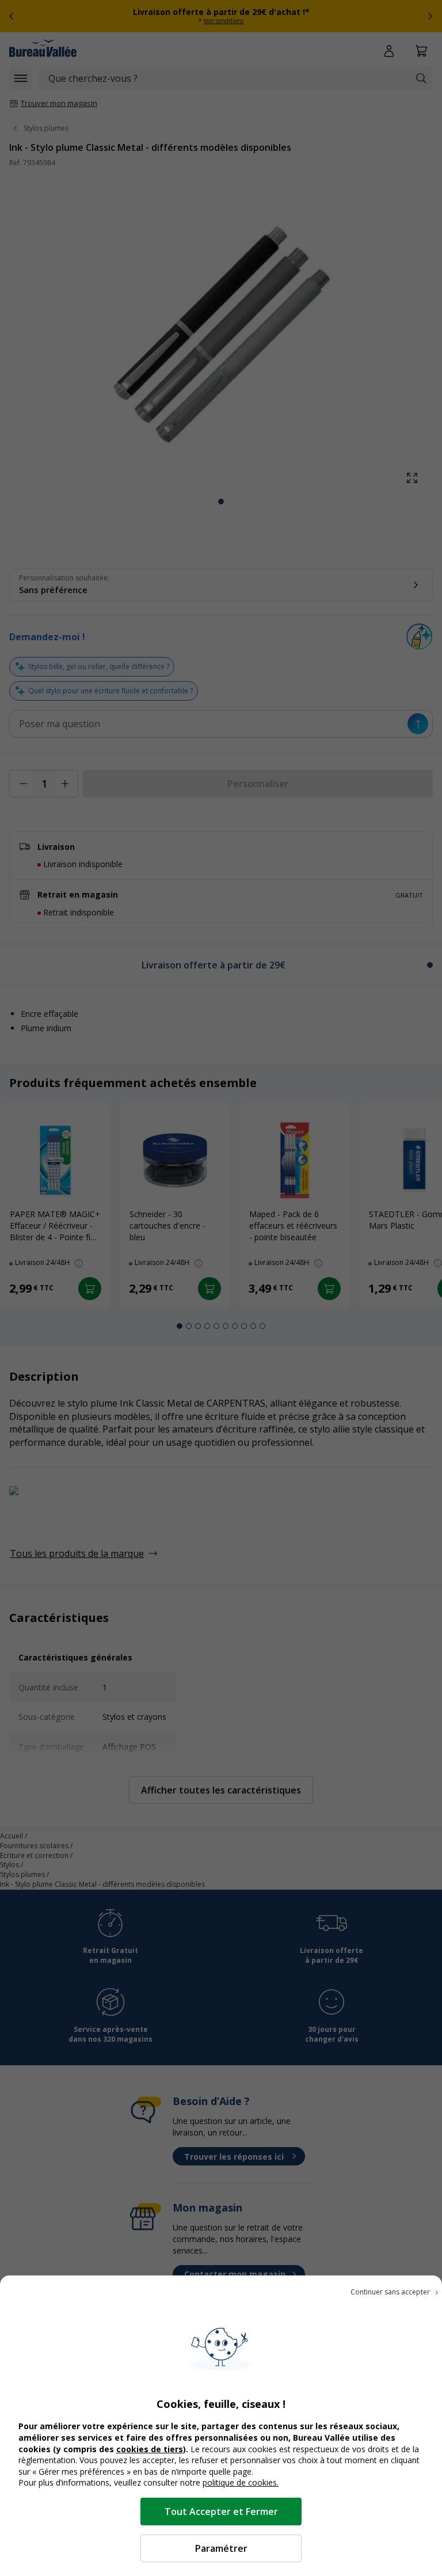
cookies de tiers (150, 2449)
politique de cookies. (241, 2482)
